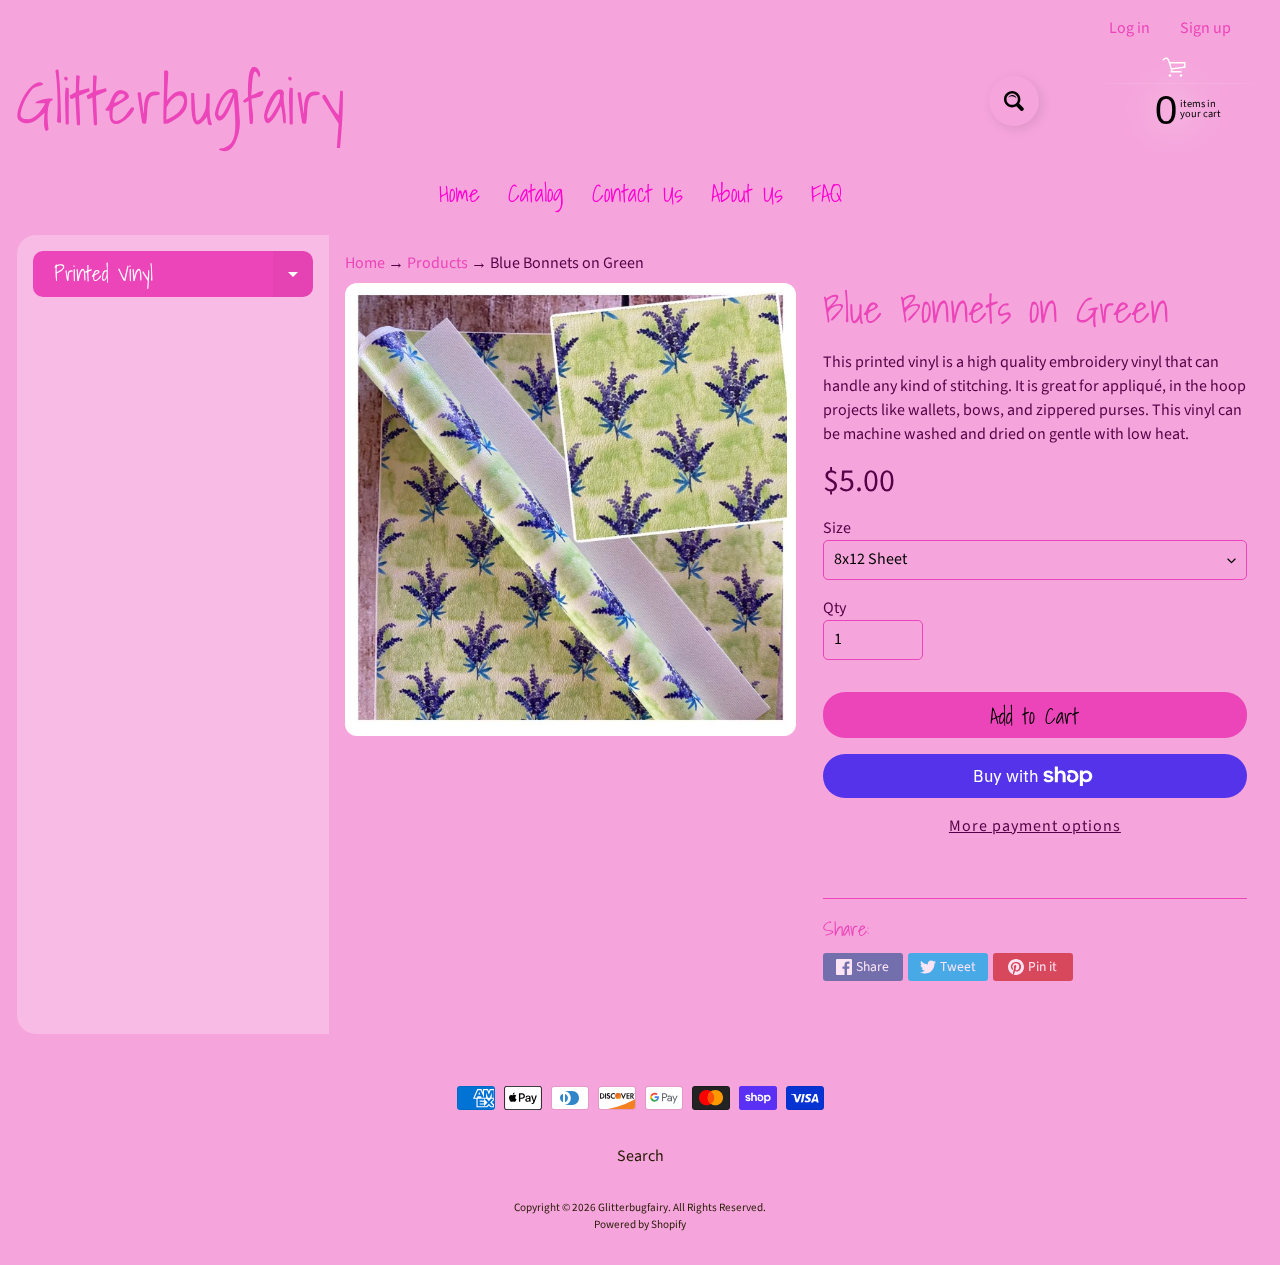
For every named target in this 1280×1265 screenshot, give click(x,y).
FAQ (826, 193)
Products (437, 263)
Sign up (1205, 28)
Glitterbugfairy (180, 101)
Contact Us (637, 193)
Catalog (536, 193)
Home (459, 193)
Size (837, 528)
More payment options (1035, 826)
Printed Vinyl (183, 276)
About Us (747, 193)
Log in (1129, 28)
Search (640, 1156)
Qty (834, 608)
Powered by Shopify (640, 1224)
